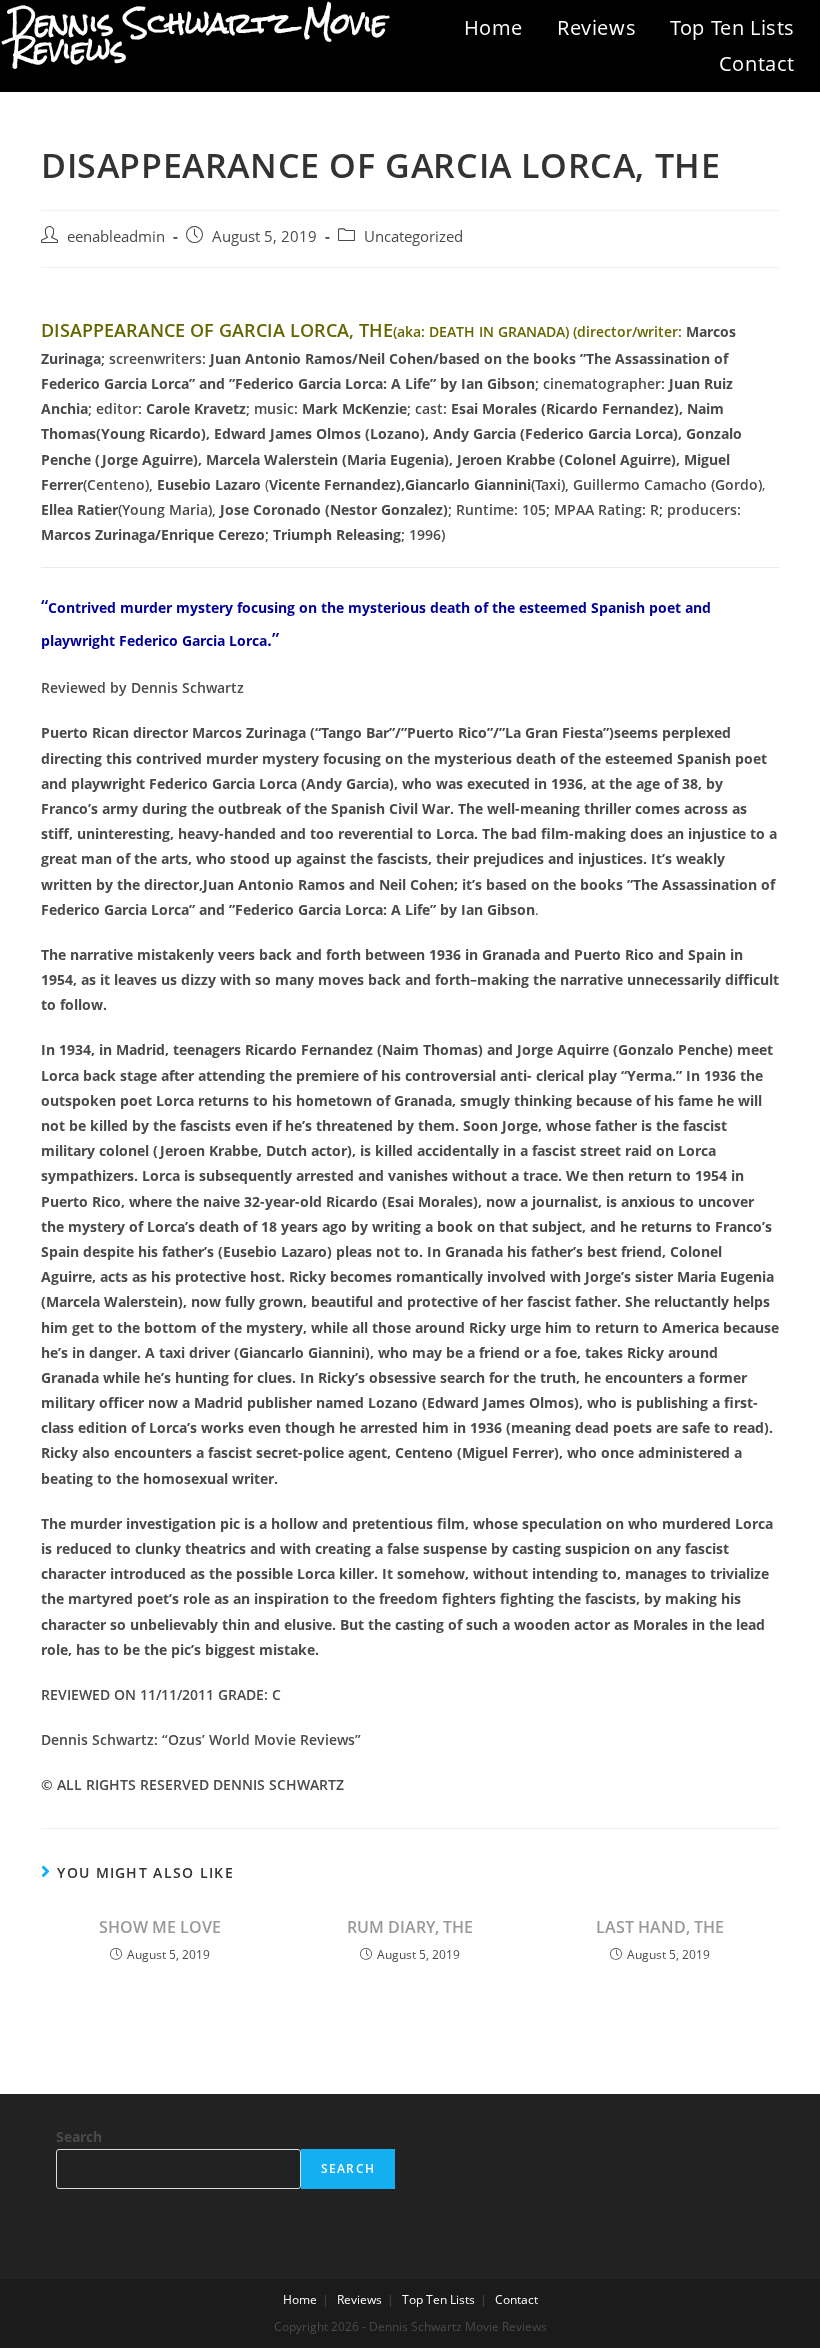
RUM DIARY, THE (410, 1927)
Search (79, 2136)
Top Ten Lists (732, 27)
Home (493, 27)
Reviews (596, 27)
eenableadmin (116, 236)
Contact (757, 63)
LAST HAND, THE (660, 1927)
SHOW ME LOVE (160, 1927)
